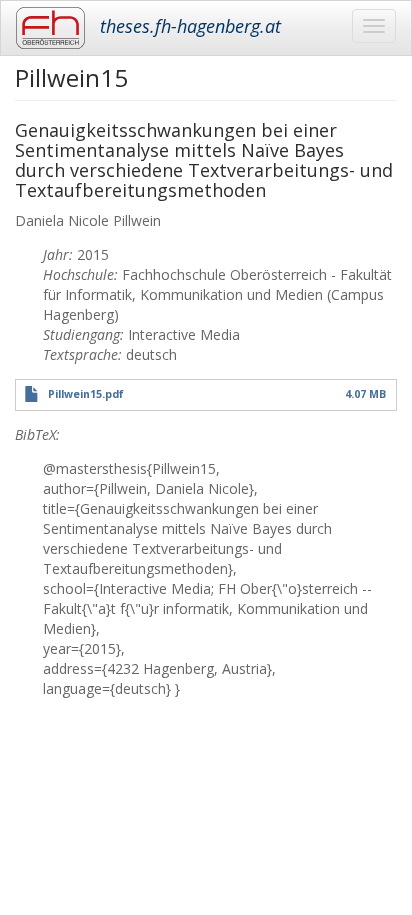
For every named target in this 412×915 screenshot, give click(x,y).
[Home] (50, 28)
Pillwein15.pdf (86, 394)
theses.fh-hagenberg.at (190, 26)
